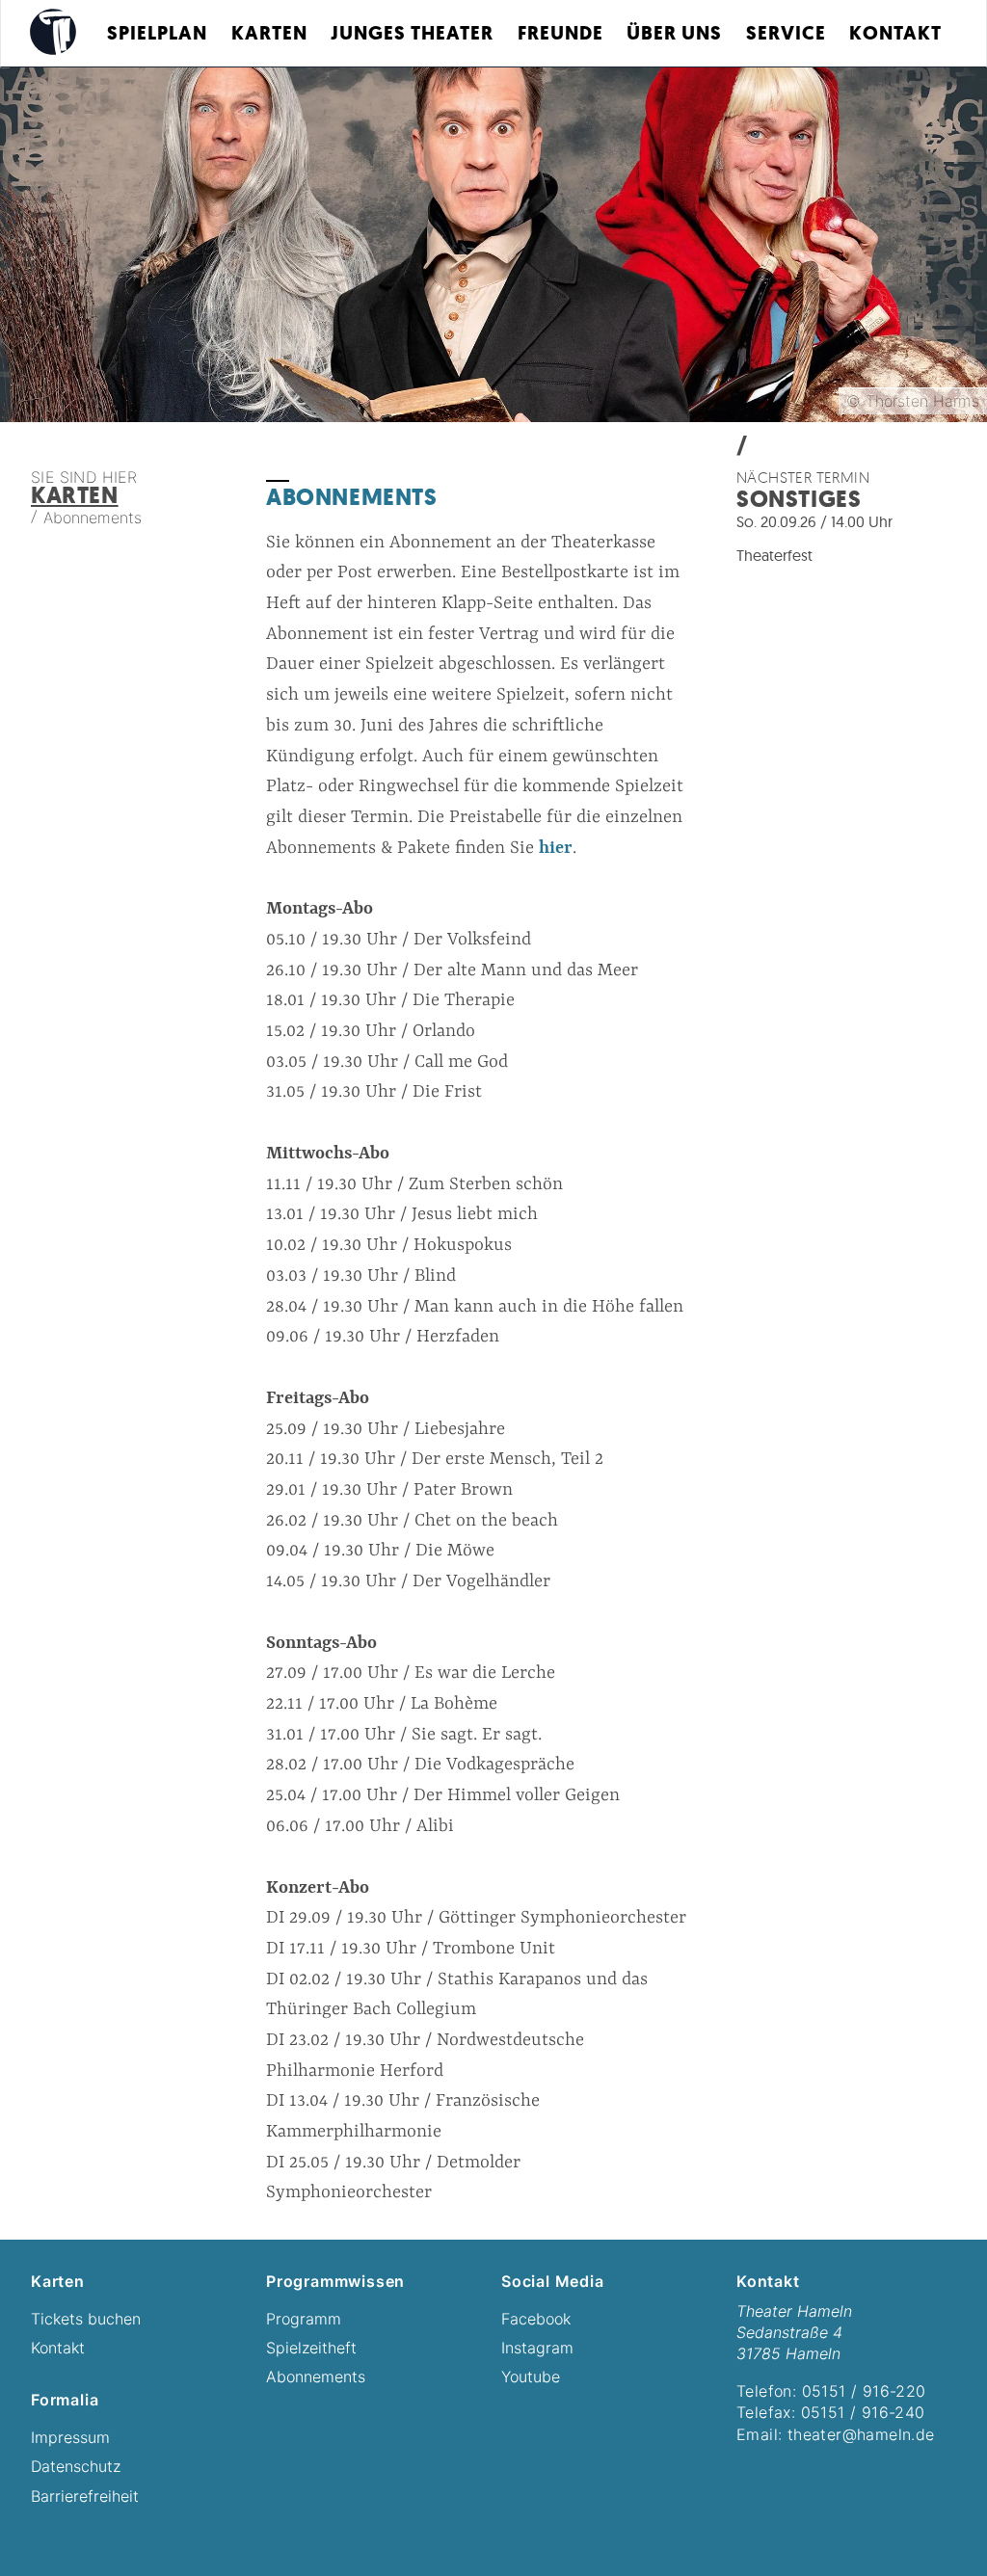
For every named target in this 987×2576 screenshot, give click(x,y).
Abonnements (316, 2377)
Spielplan (157, 33)
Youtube (531, 2377)
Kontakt (895, 33)
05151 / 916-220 (864, 2391)
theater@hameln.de (861, 2434)
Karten (269, 33)
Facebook (536, 2319)
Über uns (674, 33)
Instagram (537, 2348)
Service (786, 33)
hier (556, 849)
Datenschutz (76, 2466)
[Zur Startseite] (53, 32)
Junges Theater (412, 33)
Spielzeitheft (311, 2348)
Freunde (560, 33)
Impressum (70, 2437)
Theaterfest (774, 555)
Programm (304, 2319)
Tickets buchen (86, 2319)
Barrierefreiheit (85, 2496)
